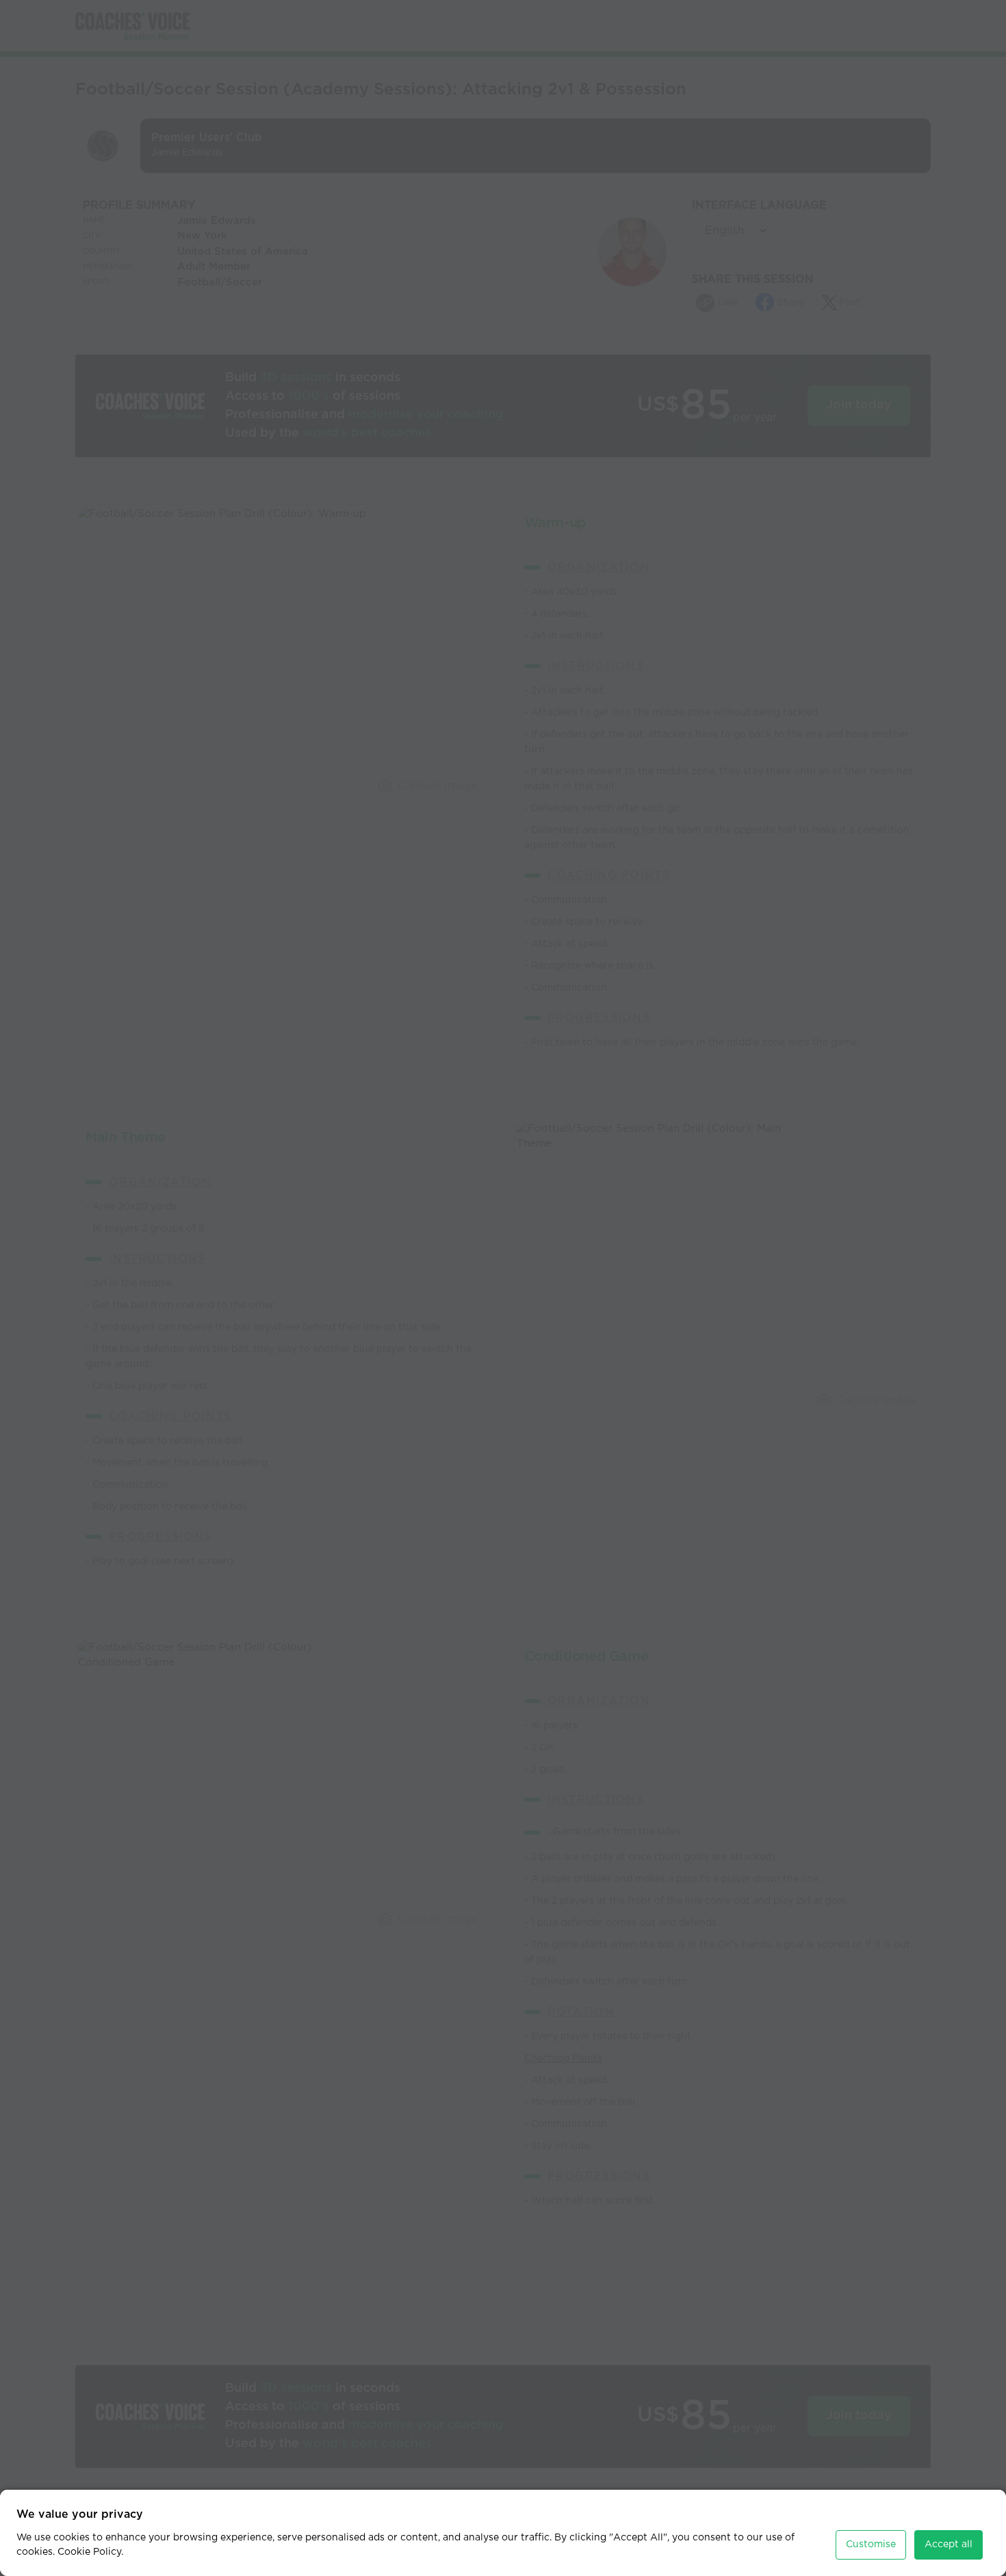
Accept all (949, 2545)
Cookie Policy (89, 2552)
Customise (871, 2545)
